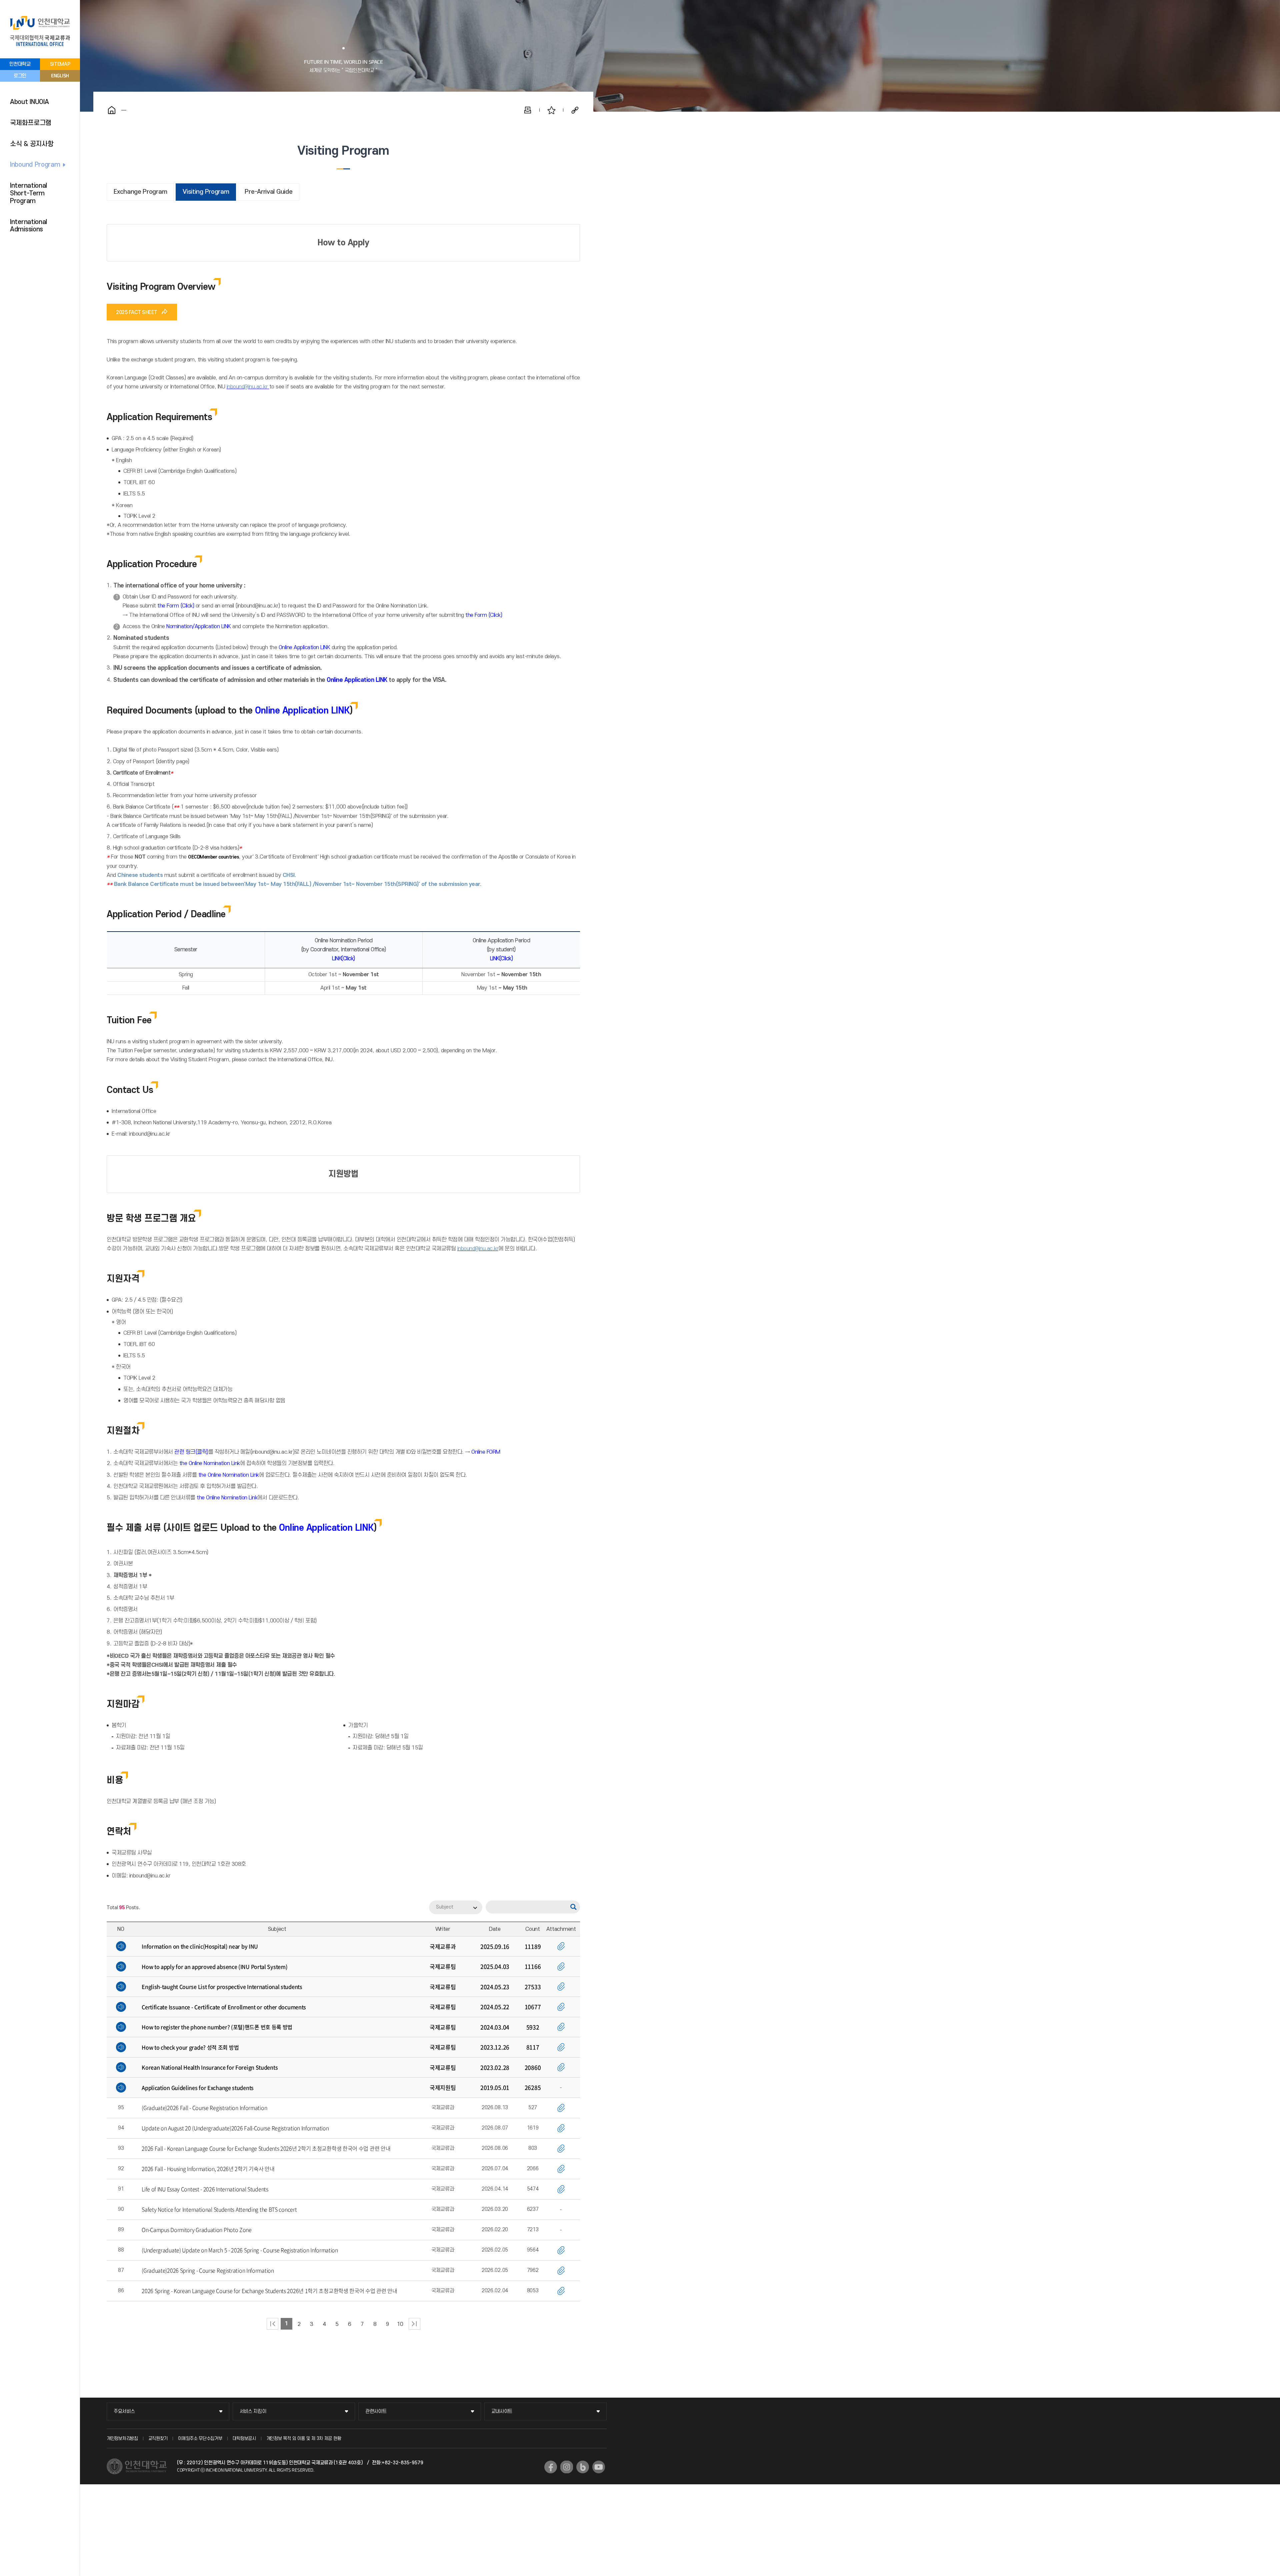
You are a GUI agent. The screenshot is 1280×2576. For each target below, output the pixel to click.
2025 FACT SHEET (137, 312)
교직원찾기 (158, 2438)
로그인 (20, 76)
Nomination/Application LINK (199, 626)
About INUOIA (29, 102)
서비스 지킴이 (253, 2411)
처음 (272, 2324)
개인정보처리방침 (122, 2438)
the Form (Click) (176, 606)
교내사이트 (502, 2411)
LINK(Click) (343, 959)
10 (400, 2324)
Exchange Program (140, 192)
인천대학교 (20, 64)
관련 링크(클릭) (191, 1452)
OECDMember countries (213, 857)
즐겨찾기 (551, 110)
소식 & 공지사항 (32, 144)
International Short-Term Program (28, 193)
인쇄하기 (528, 110)
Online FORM (486, 1452)
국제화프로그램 (31, 123)
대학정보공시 (244, 2438)
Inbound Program (35, 165)
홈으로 (112, 110)
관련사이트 (376, 2411)
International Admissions (28, 226)
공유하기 (575, 110)
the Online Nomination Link (210, 1463)
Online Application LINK (304, 648)
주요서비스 (124, 2411)
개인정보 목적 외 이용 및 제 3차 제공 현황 (304, 2438)
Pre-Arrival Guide (268, 192)
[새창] (551, 2467)
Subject (445, 1907)
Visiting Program (206, 192)
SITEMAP (60, 64)
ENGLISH (60, 76)
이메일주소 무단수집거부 (200, 2438)
